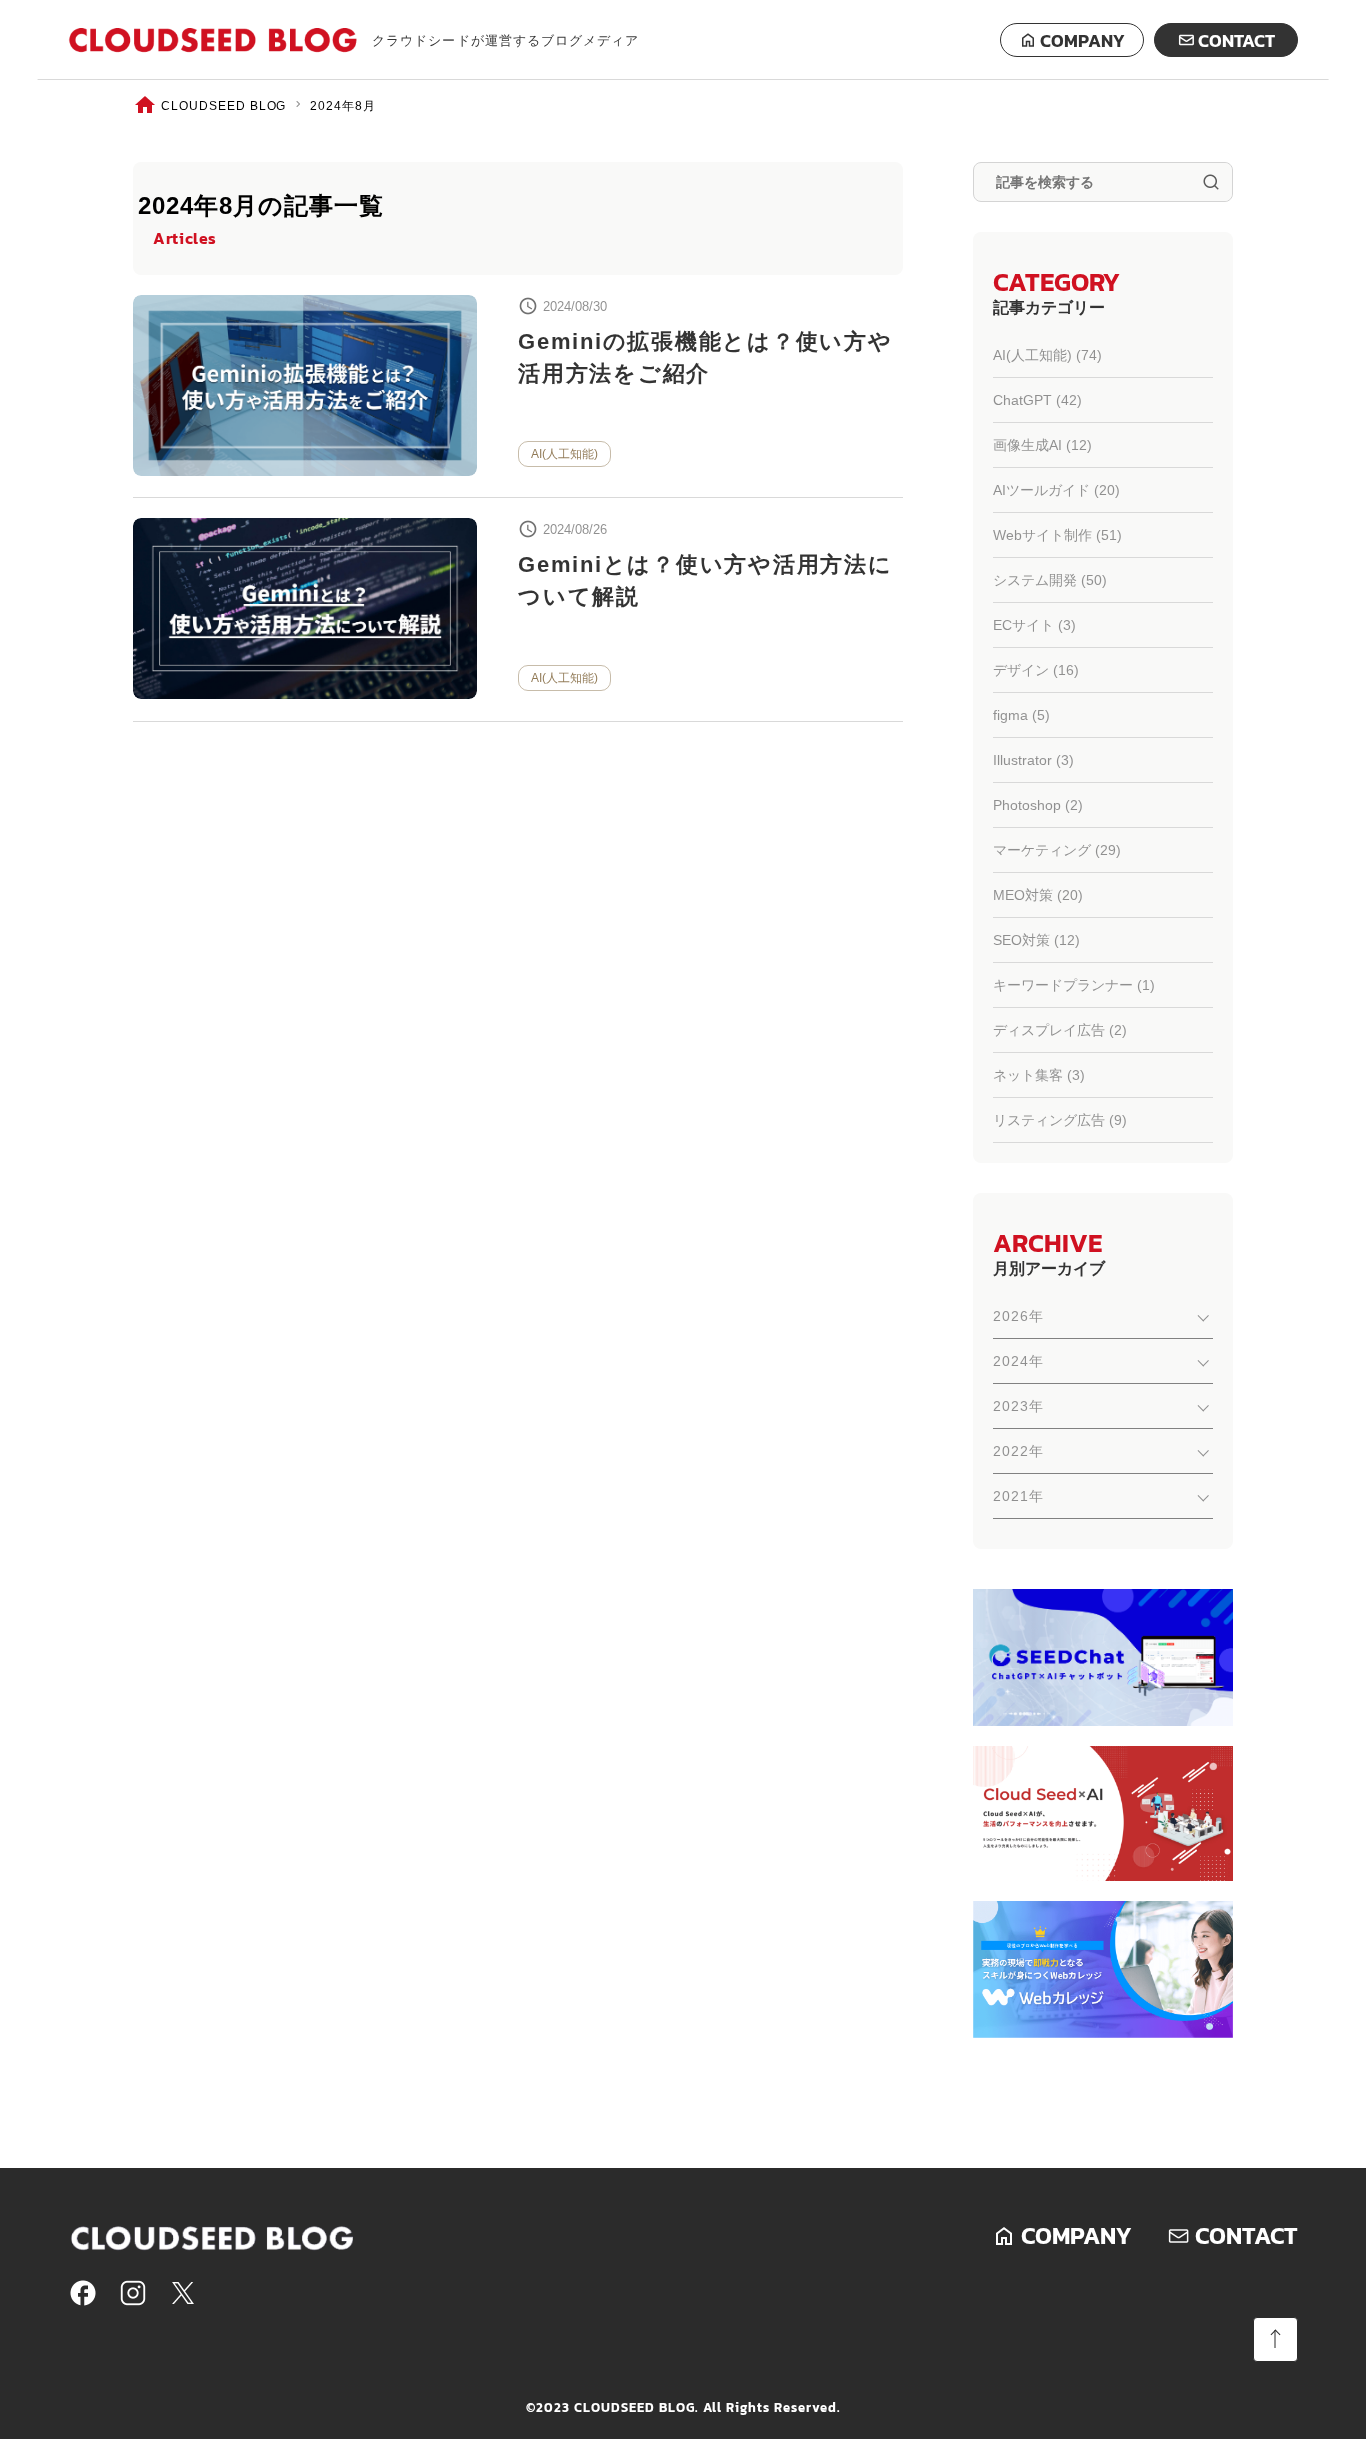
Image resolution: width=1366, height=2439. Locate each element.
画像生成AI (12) (1042, 445)
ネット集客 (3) (1039, 1075)
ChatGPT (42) (1037, 400)
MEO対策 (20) (1038, 895)
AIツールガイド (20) (1056, 490)
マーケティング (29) (1057, 850)
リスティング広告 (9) (1060, 1120)
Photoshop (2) (1038, 805)
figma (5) (1021, 715)
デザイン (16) (1036, 670)
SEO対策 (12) (1036, 940)
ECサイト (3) (1034, 625)
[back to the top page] (1275, 2339)
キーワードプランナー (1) (1074, 985)
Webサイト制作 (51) (1057, 535)
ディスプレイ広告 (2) (1060, 1030)
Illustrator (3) (1033, 760)
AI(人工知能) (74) (1047, 355)
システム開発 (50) (1050, 580)
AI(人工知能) (564, 454)
